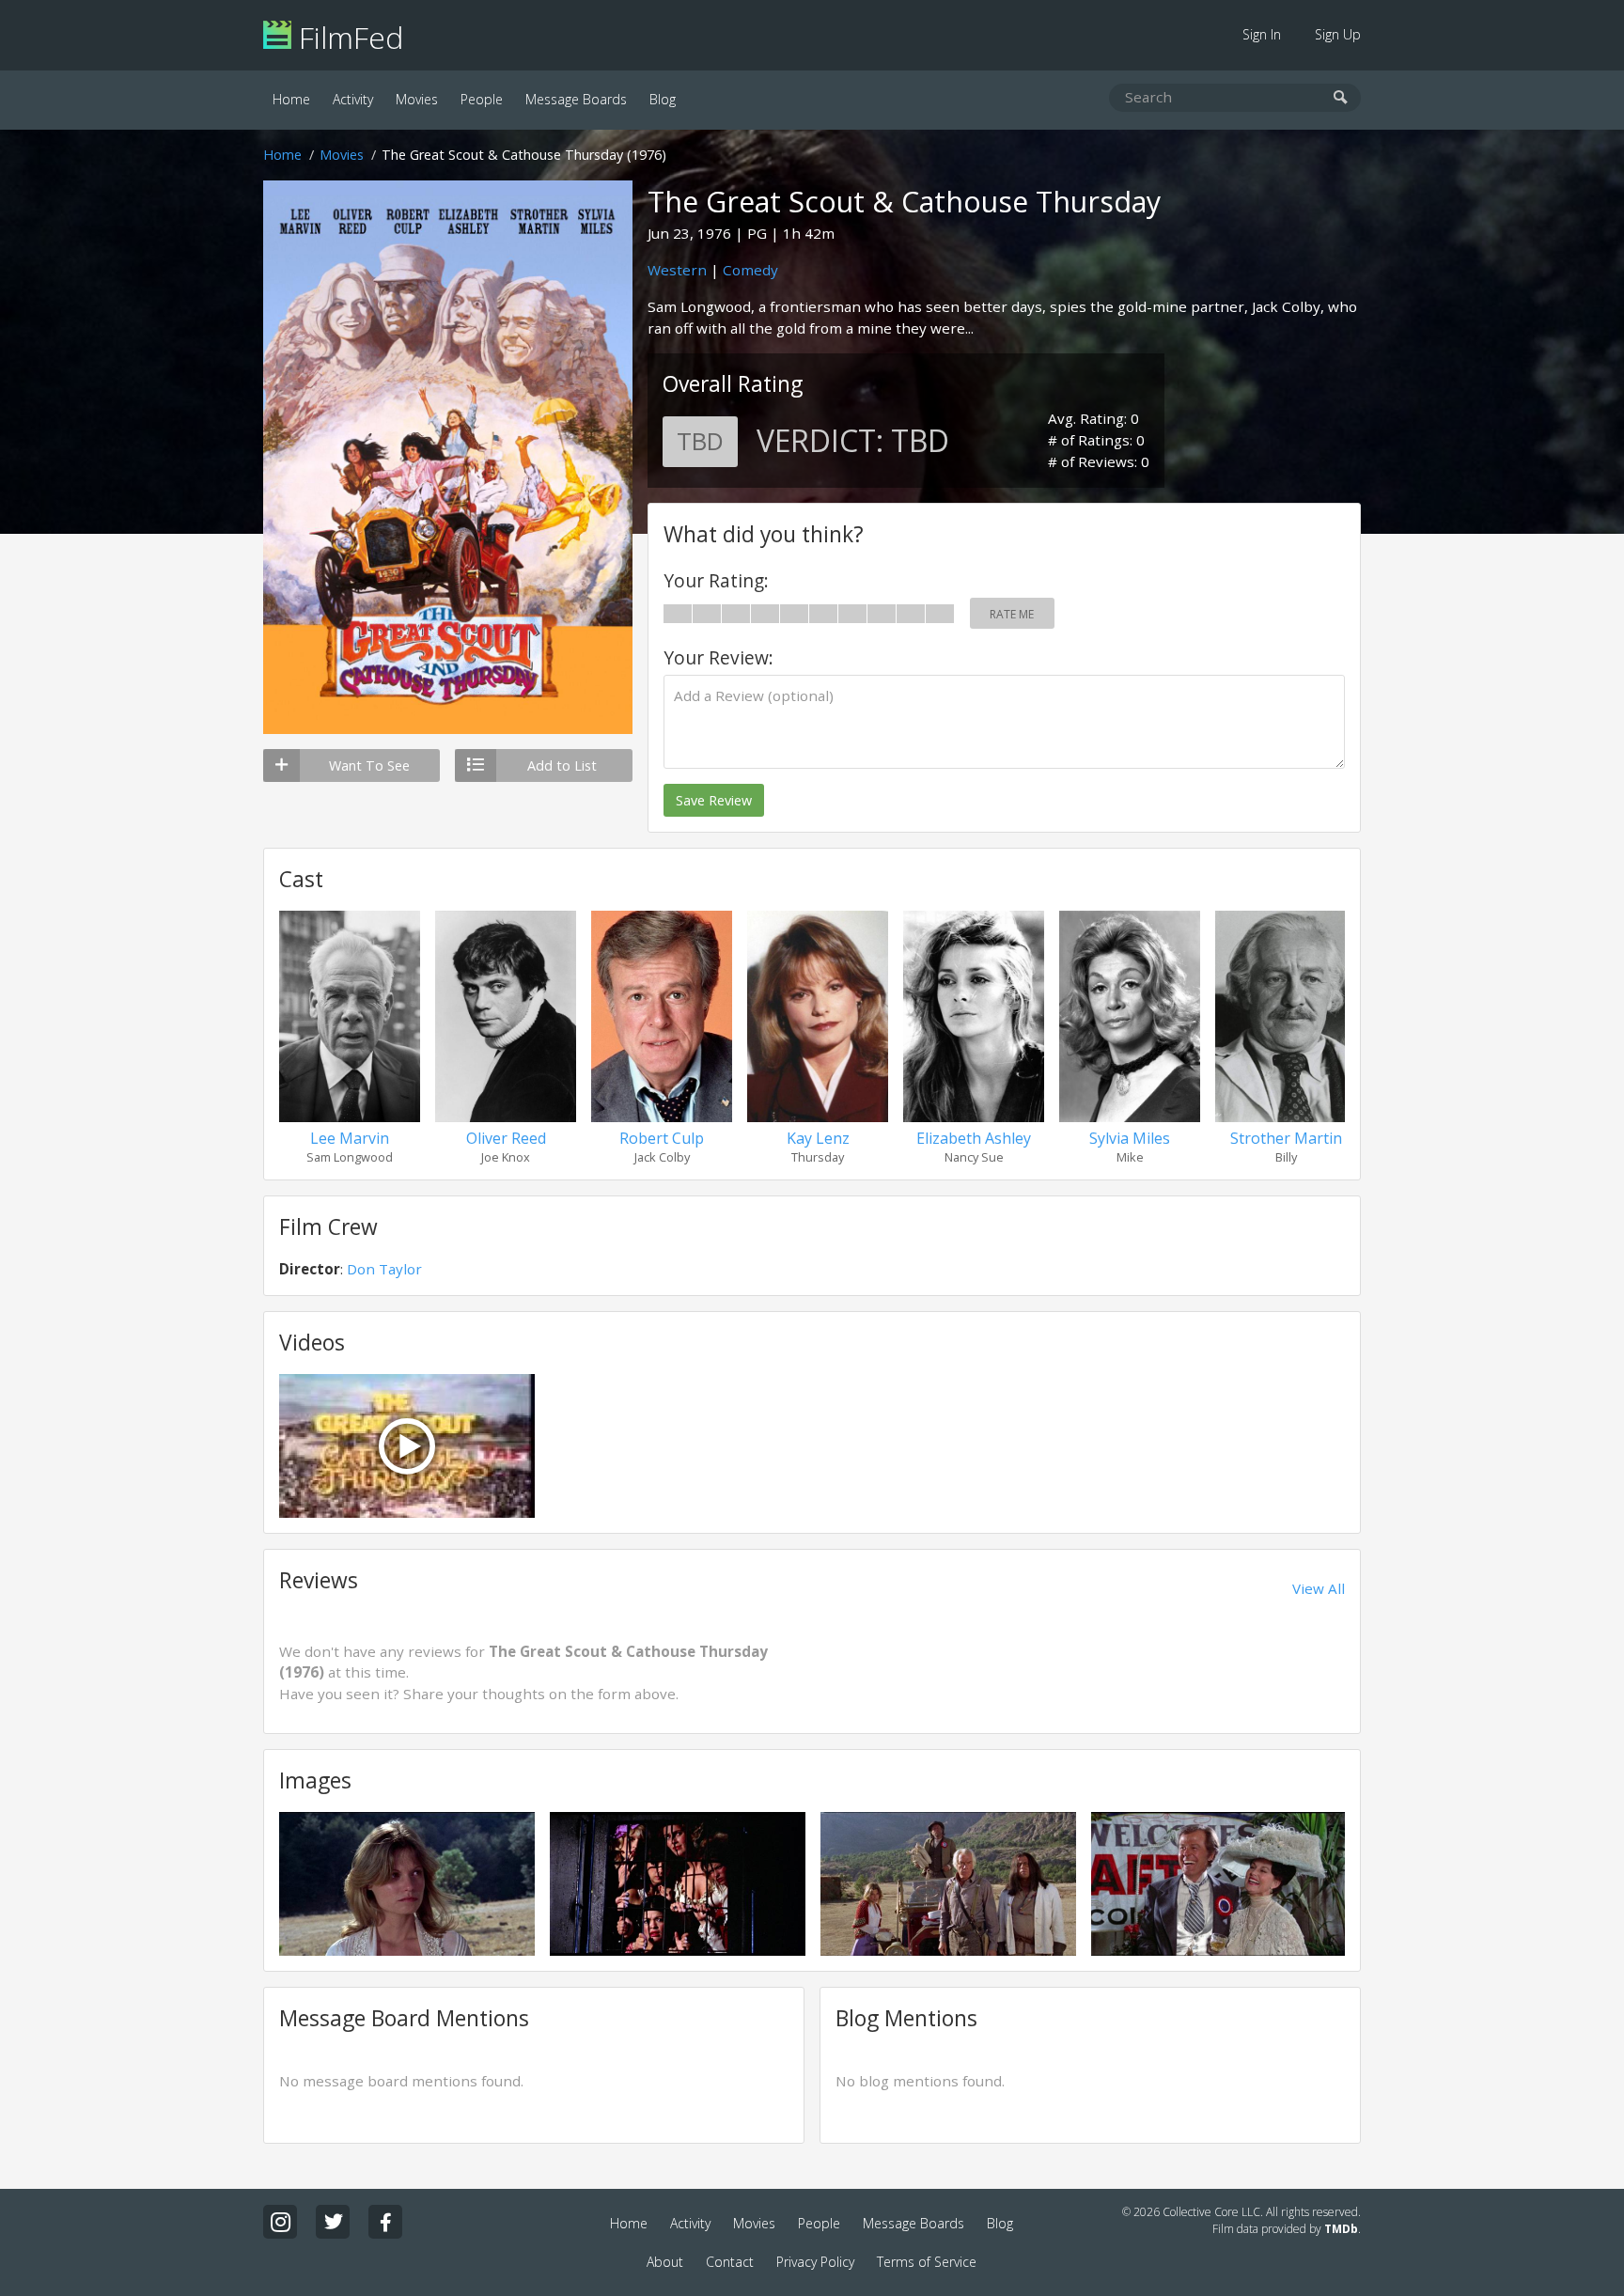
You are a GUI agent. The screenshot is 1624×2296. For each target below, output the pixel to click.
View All (1319, 1588)
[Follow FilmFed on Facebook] (385, 2222)
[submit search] (1341, 98)
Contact (730, 2262)
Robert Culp (662, 1138)
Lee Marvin (350, 1138)
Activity (353, 99)
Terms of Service (927, 2262)
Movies (417, 99)
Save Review (714, 800)
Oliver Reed (506, 1138)
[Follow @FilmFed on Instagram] (280, 2222)
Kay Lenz (818, 1138)
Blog (663, 99)
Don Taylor (384, 1269)
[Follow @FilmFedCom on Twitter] (333, 2222)
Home (291, 99)
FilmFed (347, 37)
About (665, 2262)
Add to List (562, 765)
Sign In (1262, 34)
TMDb (1341, 2229)
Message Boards (576, 99)
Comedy (750, 270)
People (482, 99)
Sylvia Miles (1130, 1138)
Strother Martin (1286, 1138)
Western (677, 270)
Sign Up (1338, 34)
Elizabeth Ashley (974, 1138)
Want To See (369, 765)
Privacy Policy (815, 2262)
